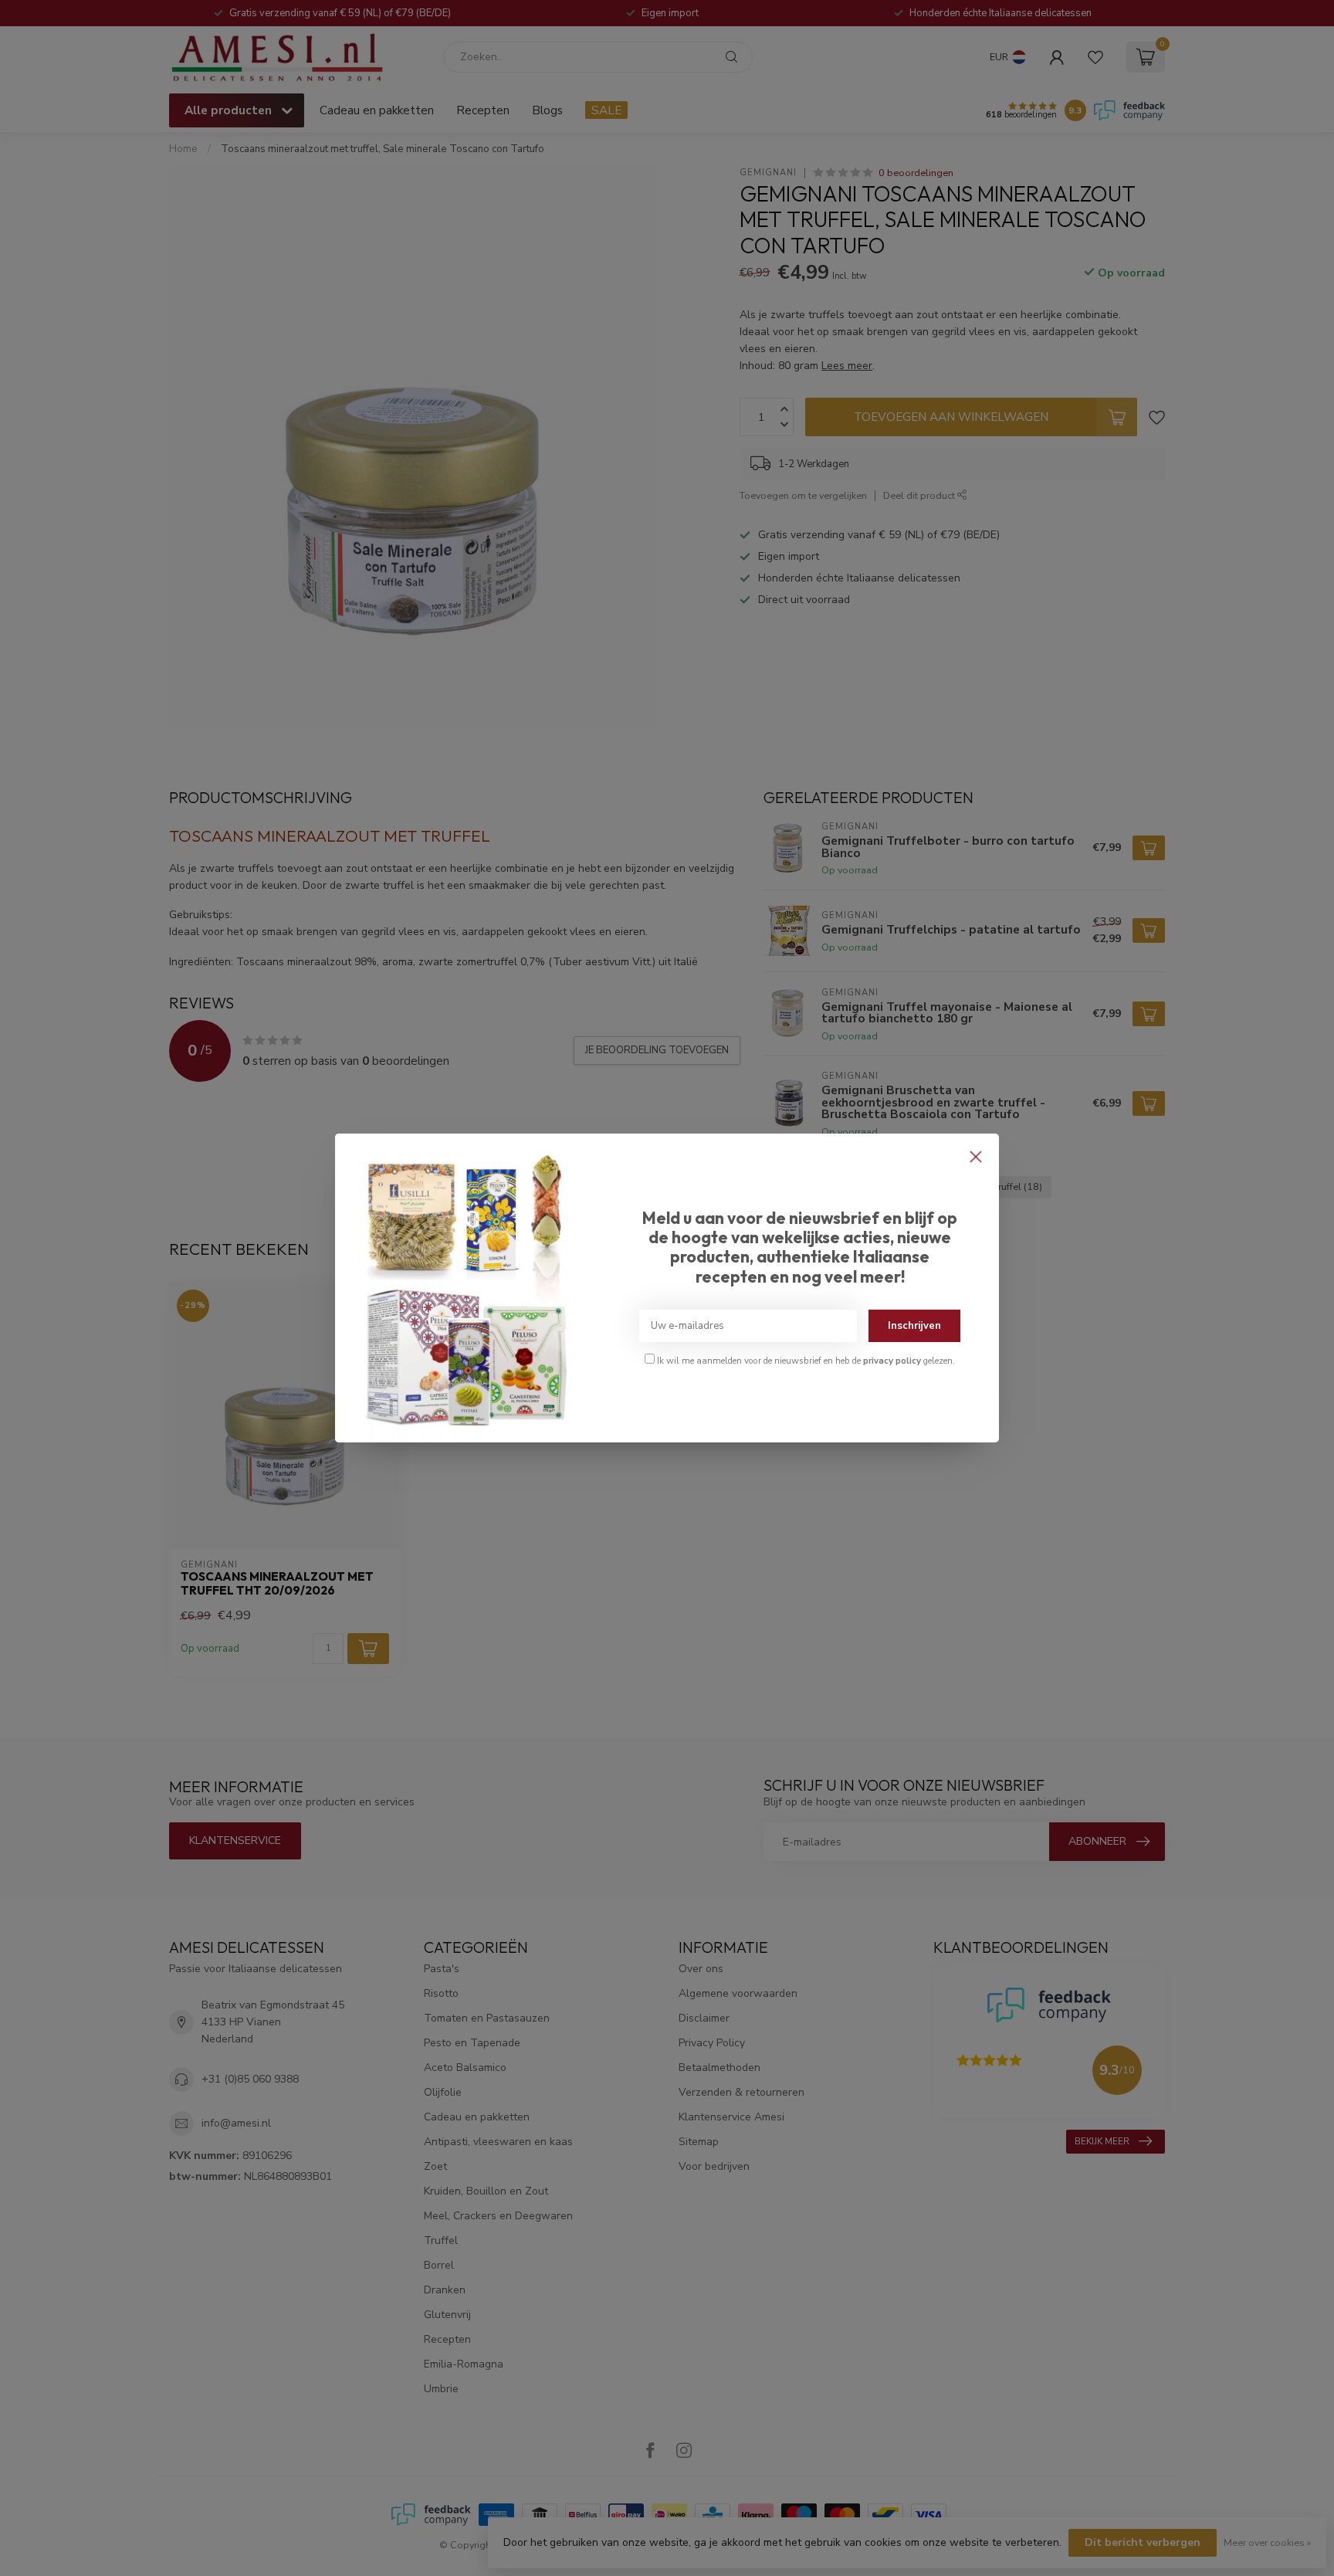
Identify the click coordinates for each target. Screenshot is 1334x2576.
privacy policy (892, 1361)
